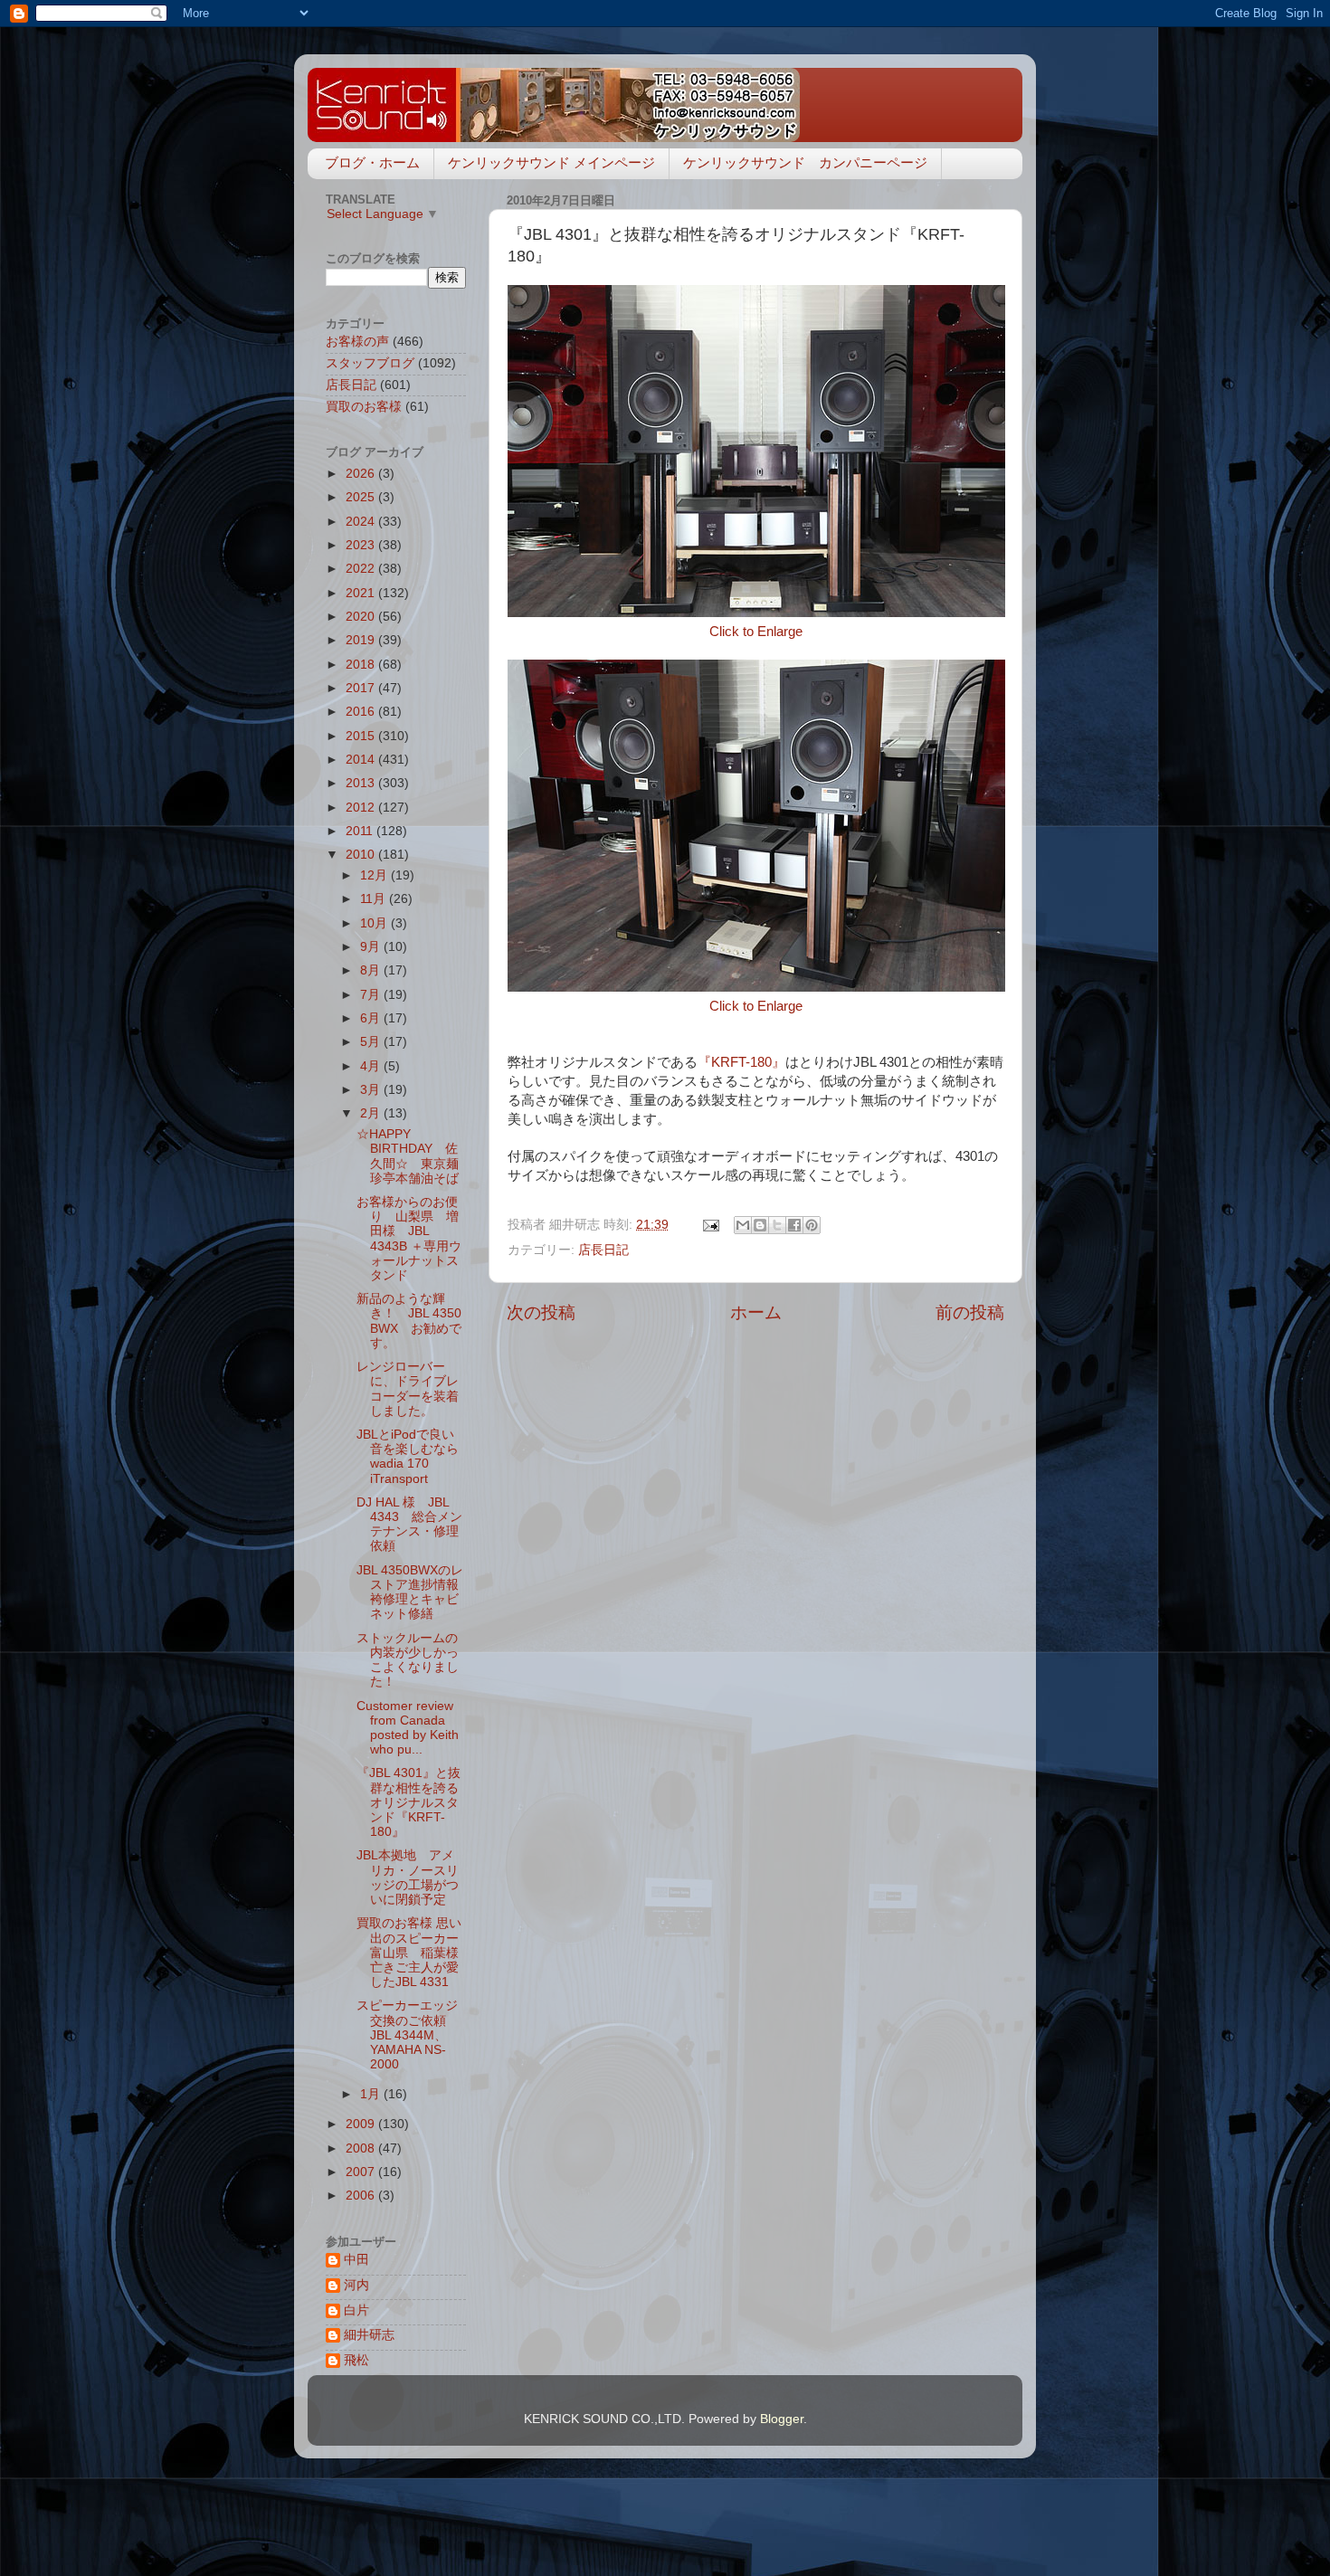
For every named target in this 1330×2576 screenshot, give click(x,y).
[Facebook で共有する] (794, 1225)
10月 (375, 923)
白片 (356, 2310)
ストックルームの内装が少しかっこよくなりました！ (408, 1660)
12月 (375, 875)
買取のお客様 (364, 407)
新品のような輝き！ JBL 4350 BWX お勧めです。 (409, 1321)
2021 (362, 593)
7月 (372, 995)
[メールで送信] (743, 1225)
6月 (372, 1018)
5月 (372, 1042)
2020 (362, 617)
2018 (362, 665)
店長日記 (603, 1250)
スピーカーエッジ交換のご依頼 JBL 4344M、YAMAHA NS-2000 (408, 2035)
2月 (372, 1113)
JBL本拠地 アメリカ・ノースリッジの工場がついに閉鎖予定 (408, 1877)
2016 (362, 712)
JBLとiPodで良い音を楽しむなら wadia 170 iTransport (414, 1457)
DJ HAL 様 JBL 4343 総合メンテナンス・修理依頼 (409, 1525)
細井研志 (369, 2335)
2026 (362, 474)
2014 (362, 760)
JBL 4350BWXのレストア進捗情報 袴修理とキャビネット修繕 (414, 1592)
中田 (356, 2260)
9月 (372, 947)
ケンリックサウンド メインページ (551, 162)
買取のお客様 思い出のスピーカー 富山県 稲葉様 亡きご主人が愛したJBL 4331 (414, 1953)
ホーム (756, 1312)
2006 (362, 2196)
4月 (372, 1066)
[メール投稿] (710, 1225)
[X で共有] (777, 1225)
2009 (362, 2124)
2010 (362, 855)
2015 (362, 736)
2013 (362, 783)
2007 (362, 2172)
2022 (362, 569)
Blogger (782, 2419)
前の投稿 (970, 1312)
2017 (362, 688)
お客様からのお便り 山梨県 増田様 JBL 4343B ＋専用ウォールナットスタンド (409, 1239)
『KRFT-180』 (741, 1062)
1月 (372, 2094)
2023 (362, 545)
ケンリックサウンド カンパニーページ (805, 162)
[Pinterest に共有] (812, 1225)
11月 (375, 899)
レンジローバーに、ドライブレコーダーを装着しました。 (408, 1389)
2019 (362, 640)
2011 (361, 831)
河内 (356, 2285)
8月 (372, 970)
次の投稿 (541, 1312)
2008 (362, 2148)
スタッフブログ (370, 363)
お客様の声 (357, 342)
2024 (362, 522)
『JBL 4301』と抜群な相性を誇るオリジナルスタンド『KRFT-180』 (408, 1802)
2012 (362, 808)
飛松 (356, 2360)
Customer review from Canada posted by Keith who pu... (408, 1728)
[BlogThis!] (760, 1225)
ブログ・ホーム (372, 162)
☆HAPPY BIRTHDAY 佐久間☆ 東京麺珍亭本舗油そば (408, 1156)
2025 (362, 497)
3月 (372, 1090)
